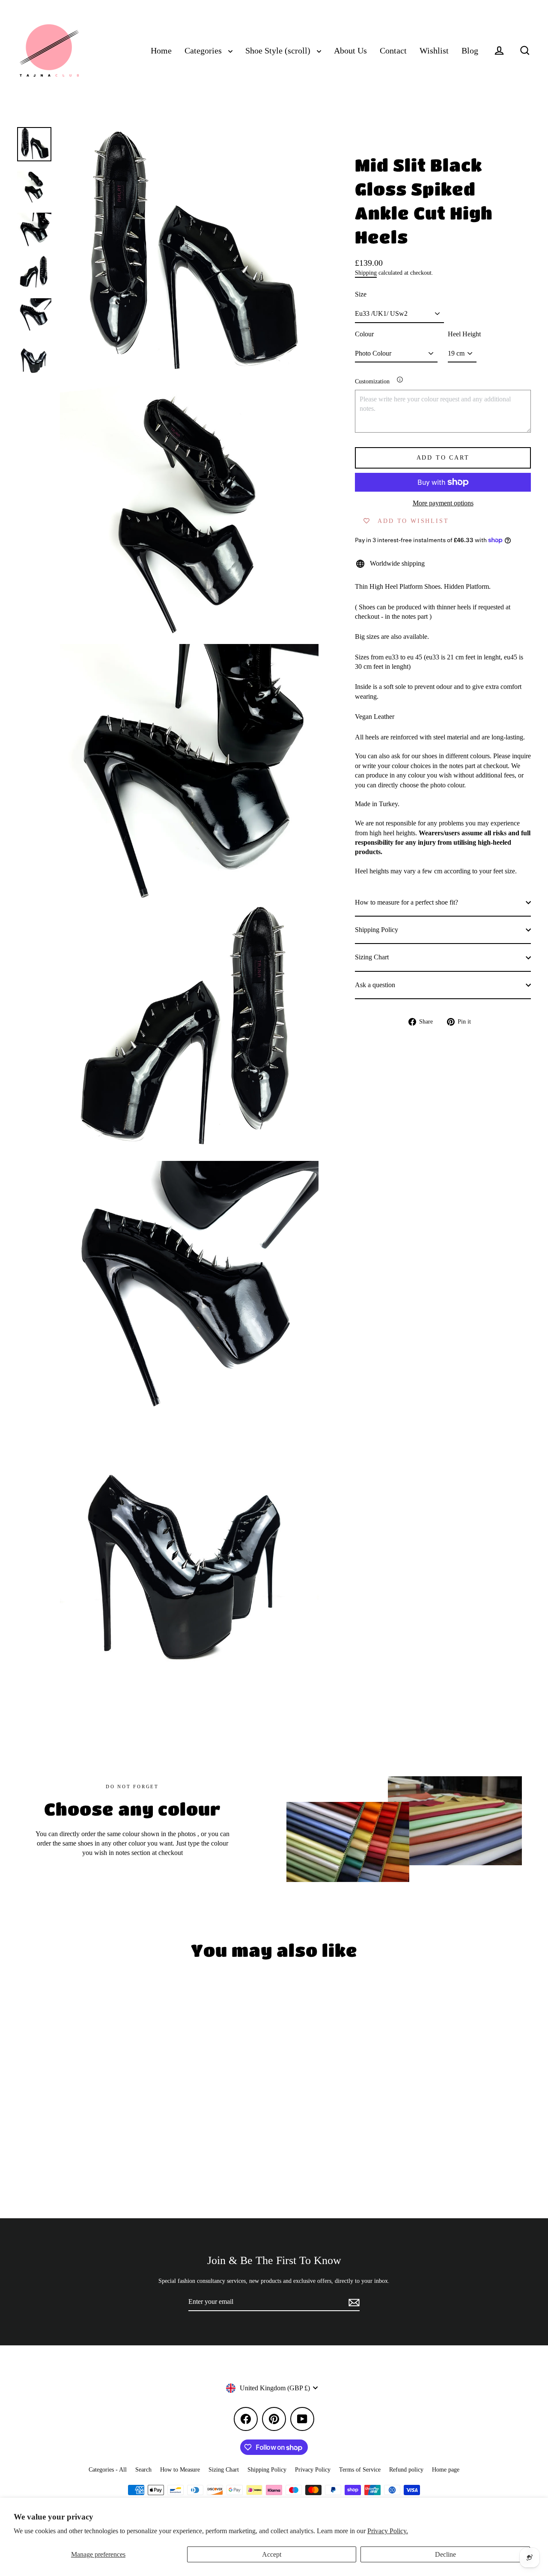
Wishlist (434, 51)
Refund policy (406, 2470)
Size (361, 294)
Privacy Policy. (388, 2531)
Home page (446, 2470)
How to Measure (180, 2470)
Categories (204, 51)
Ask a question (375, 985)
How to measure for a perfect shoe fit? (407, 902)
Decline (445, 2554)
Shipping (366, 273)
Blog (470, 51)
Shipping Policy (377, 930)
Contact (393, 51)
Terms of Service (360, 2470)
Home (161, 51)
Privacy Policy (313, 2470)
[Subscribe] (353, 2302)
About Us (350, 51)
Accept (272, 2554)
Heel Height (464, 334)
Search (143, 2470)
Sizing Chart (372, 957)
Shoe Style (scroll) (279, 51)
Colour (364, 334)
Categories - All (108, 2470)
